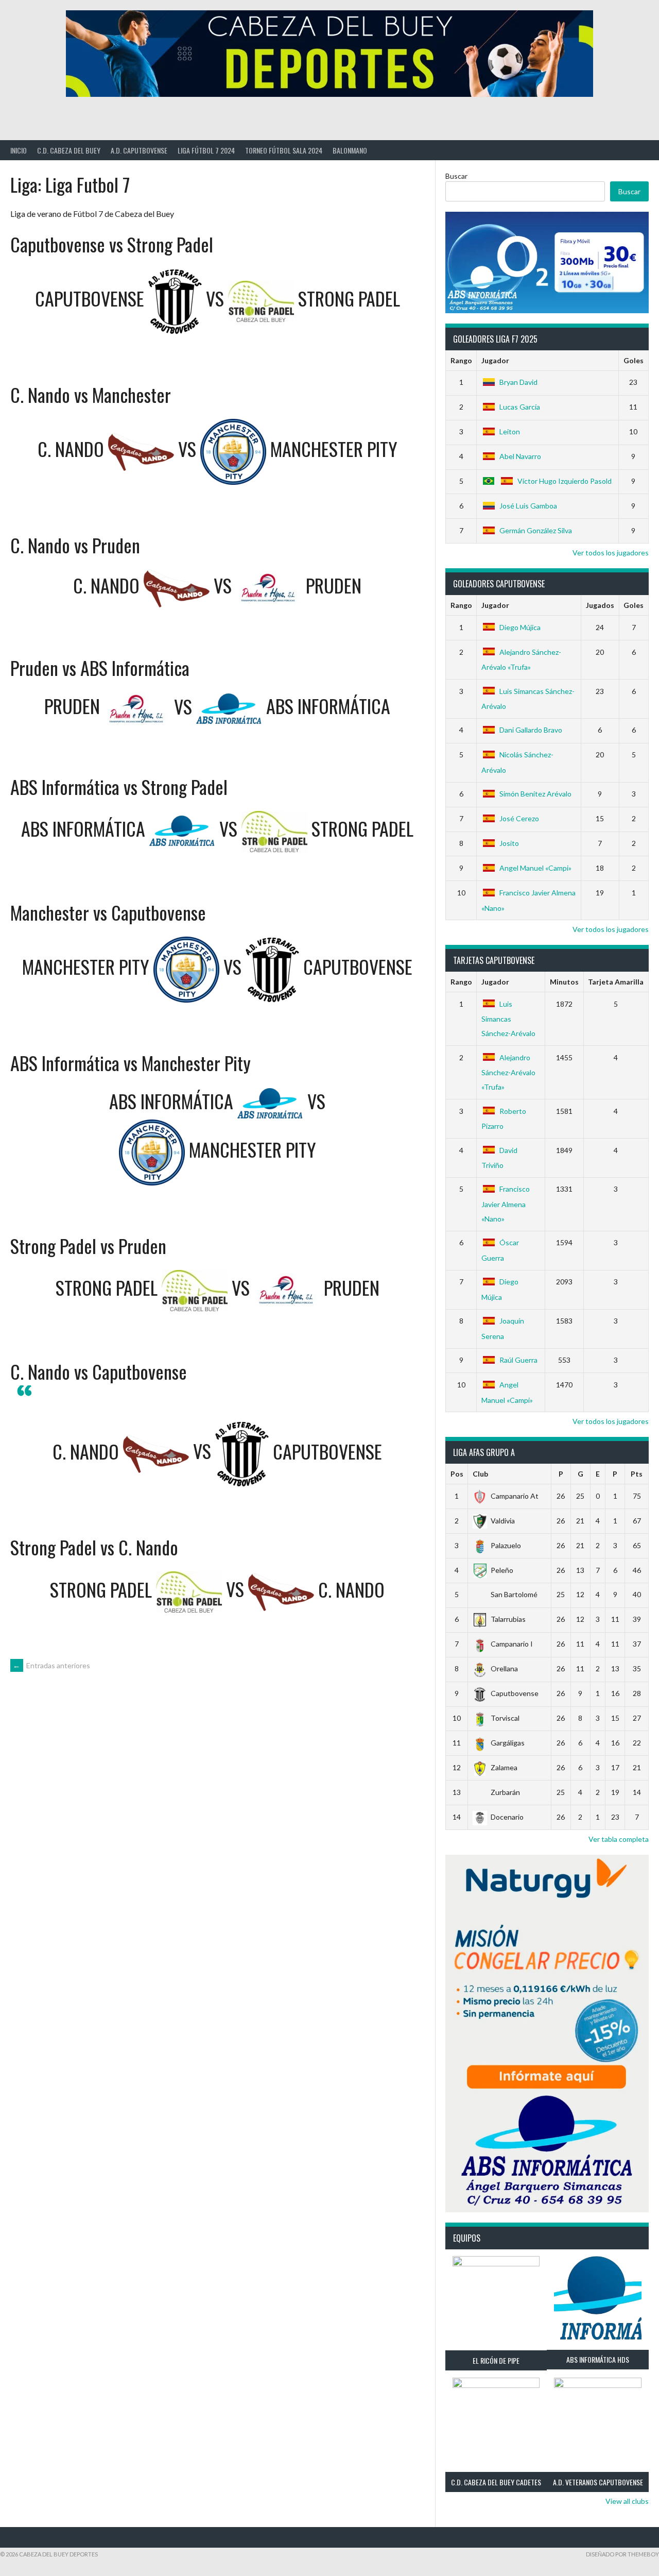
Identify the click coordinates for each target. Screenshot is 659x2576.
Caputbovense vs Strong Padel (112, 244)
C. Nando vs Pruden (75, 545)
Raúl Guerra (518, 1360)
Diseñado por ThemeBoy (622, 2554)
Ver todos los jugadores (611, 553)
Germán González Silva (536, 530)
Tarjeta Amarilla (616, 982)
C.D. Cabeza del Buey (69, 150)
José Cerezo (519, 818)
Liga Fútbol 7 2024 (206, 150)
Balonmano (350, 150)
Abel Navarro (520, 456)
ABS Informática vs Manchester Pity (131, 1063)
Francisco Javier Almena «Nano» (506, 1204)
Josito (509, 843)
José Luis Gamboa (528, 506)
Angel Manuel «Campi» (535, 868)
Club (480, 1474)
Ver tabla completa (619, 1839)
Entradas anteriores (51, 1665)
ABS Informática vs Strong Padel (119, 786)
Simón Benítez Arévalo (535, 794)
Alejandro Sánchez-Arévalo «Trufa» (508, 1072)
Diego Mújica (520, 627)
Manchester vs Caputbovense (108, 912)
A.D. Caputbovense (139, 150)
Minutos (564, 982)
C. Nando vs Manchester (91, 394)
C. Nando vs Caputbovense (99, 1371)
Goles (634, 360)
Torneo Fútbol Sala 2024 (284, 150)
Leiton (510, 431)
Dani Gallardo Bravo (531, 730)
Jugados (600, 605)
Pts (637, 1474)
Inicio (19, 150)
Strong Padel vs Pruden (88, 1245)
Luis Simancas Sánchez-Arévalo (508, 1019)
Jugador (495, 360)
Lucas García (520, 407)
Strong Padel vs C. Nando (94, 1547)
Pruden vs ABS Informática (100, 667)
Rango (461, 360)
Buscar (456, 176)
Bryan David (518, 382)
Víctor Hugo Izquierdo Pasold (565, 481)
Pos (457, 1474)
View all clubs (627, 2501)
